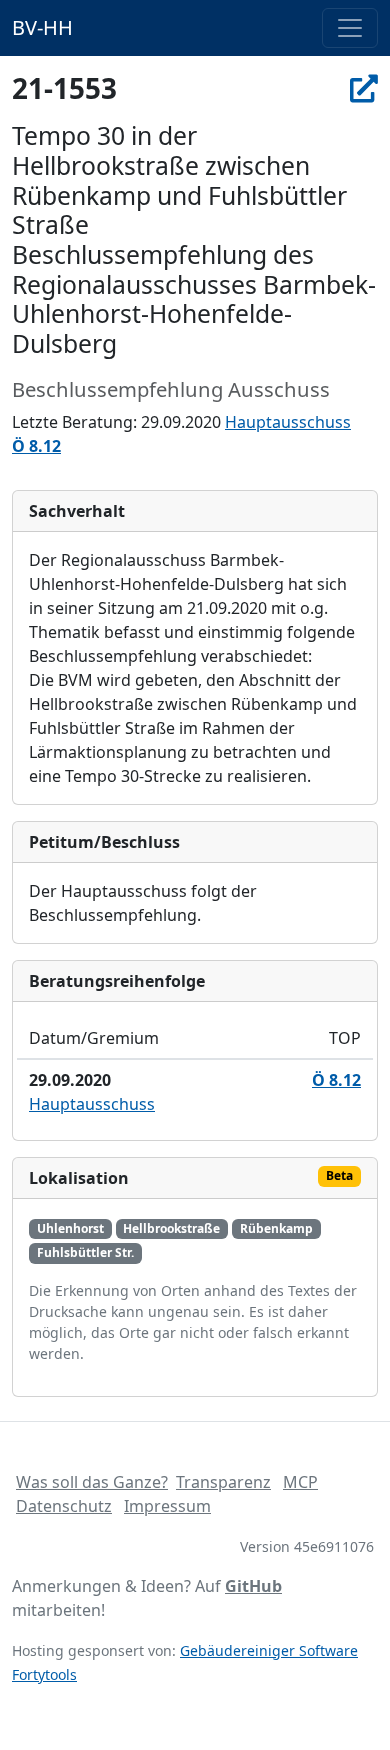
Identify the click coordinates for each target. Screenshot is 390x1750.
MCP (300, 1482)
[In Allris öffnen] (364, 88)
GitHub (253, 1586)
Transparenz (223, 1482)
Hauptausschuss (288, 422)
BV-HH (42, 27)
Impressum (167, 1506)
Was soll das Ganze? (92, 1482)
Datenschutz (64, 1506)
